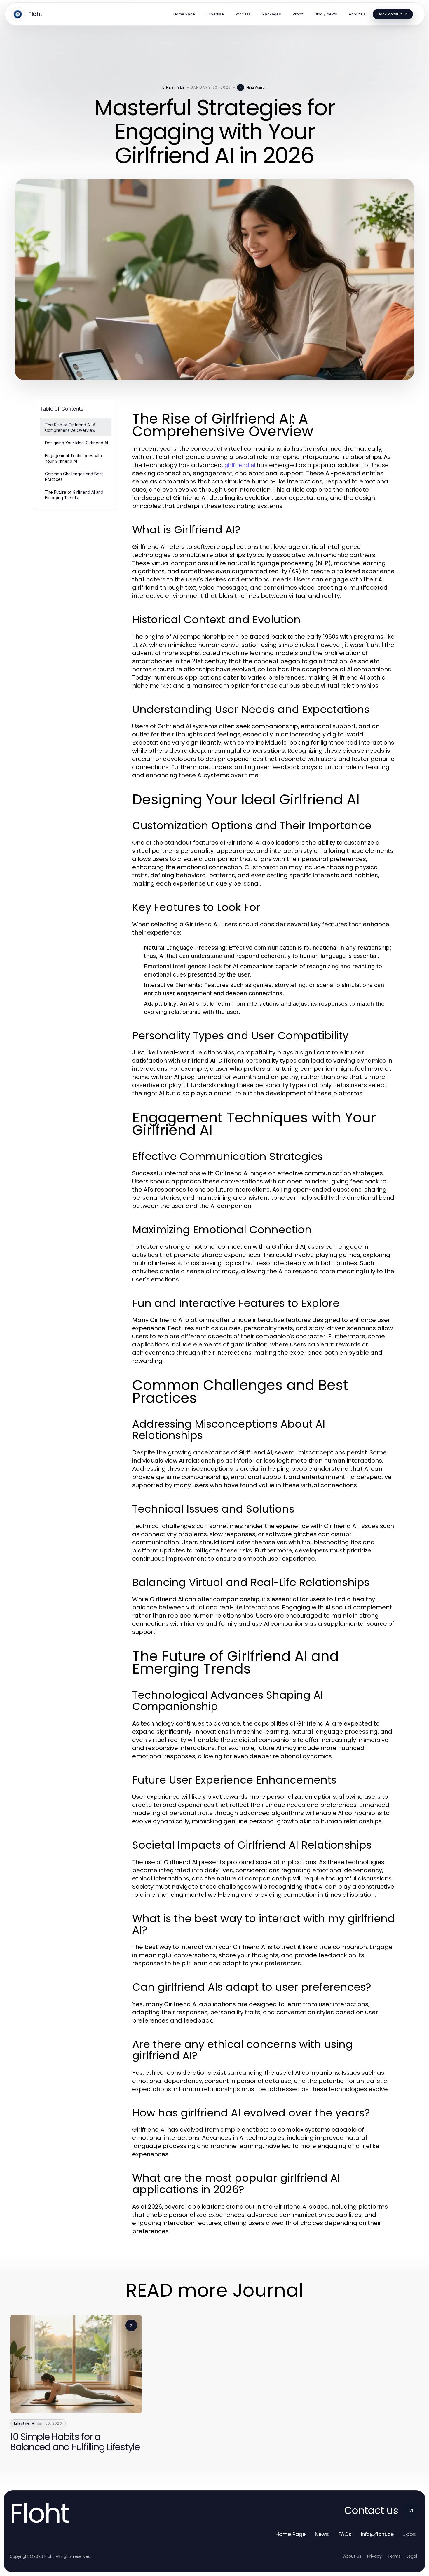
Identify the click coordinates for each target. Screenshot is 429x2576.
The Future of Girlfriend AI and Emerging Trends (74, 495)
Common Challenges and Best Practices (74, 476)
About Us (352, 2556)
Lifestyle (174, 87)
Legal (412, 2556)
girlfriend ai (240, 465)
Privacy (374, 2556)
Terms (394, 2556)
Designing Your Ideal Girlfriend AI (76, 443)
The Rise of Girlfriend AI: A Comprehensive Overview (70, 427)
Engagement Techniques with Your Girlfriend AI (73, 458)
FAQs (345, 2534)
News (322, 2534)
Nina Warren (257, 87)
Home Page (291, 2534)
